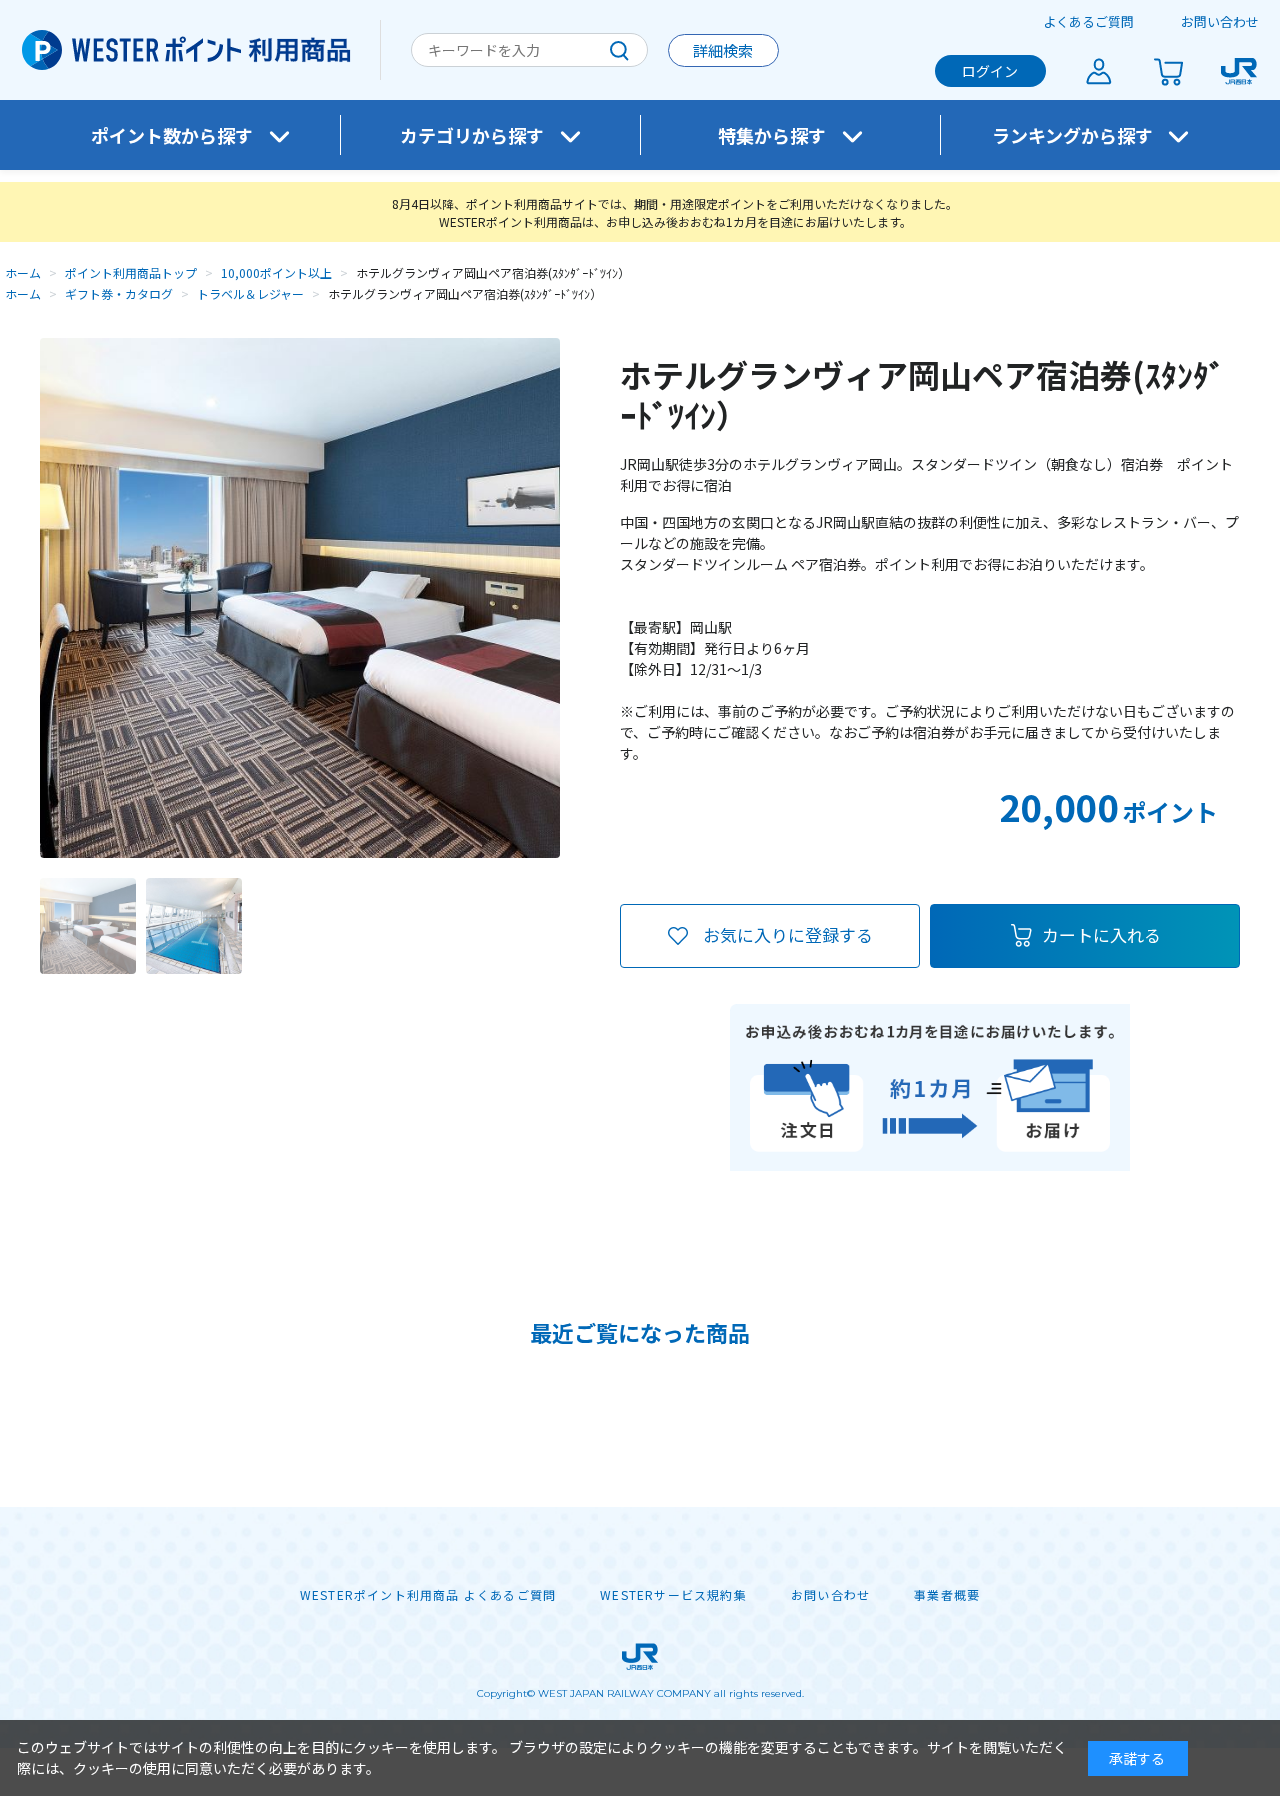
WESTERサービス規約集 (673, 1595)
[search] (619, 50)
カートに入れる (1101, 934)
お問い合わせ (1220, 21)
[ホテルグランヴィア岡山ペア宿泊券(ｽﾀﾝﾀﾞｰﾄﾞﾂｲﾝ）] (88, 926)
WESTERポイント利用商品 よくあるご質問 (428, 1595)
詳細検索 (723, 50)
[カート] (1169, 71)
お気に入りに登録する (788, 934)
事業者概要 (947, 1595)
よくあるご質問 (1088, 21)
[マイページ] (1099, 71)
